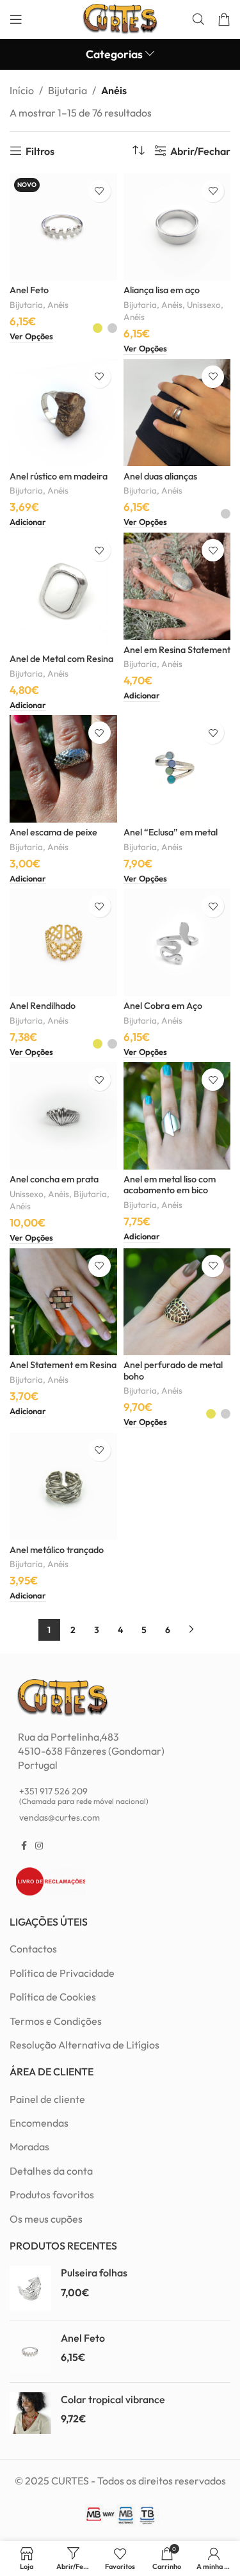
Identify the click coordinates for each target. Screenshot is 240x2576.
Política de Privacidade (62, 1973)
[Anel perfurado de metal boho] (177, 1302)
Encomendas (39, 2123)
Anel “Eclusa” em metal (171, 832)
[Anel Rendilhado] (63, 942)
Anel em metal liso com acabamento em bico (170, 1185)
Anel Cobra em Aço (163, 1006)
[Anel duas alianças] (177, 413)
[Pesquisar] (198, 19)
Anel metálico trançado (57, 1550)
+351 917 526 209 (84, 1796)
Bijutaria (68, 90)
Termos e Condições (56, 2021)
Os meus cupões (46, 2219)
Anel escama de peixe (53, 832)
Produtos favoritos (52, 2194)
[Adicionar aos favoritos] (100, 191)
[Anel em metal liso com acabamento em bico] (177, 1116)
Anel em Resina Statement (177, 650)
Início (22, 90)
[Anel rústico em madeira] (63, 413)
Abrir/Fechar (200, 151)
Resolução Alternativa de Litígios (84, 2045)
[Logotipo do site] (120, 18)
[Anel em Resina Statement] (177, 586)
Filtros (40, 151)
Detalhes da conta (51, 2171)
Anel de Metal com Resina (61, 659)
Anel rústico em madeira (59, 476)
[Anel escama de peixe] (63, 769)
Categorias (114, 54)
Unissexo (204, 305)
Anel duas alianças (160, 476)
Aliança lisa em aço (162, 290)
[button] (28, 523)
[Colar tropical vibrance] (30, 2413)
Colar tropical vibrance (113, 2399)
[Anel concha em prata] (63, 1116)
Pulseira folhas (94, 2273)
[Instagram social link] (39, 1846)
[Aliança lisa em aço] (177, 227)
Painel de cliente (47, 2099)
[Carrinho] (224, 19)
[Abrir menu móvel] (16, 19)
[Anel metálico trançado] (63, 1486)
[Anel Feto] (30, 2352)
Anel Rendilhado (43, 1006)
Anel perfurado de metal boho (173, 1370)
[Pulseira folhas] (30, 2288)
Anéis (58, 305)
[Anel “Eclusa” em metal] (177, 769)
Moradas (29, 2146)
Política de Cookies (53, 1997)
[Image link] (62, 1696)
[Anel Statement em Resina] (63, 1302)
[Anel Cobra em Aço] (177, 942)
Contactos (33, 1949)
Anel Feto (29, 290)
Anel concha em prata (54, 1179)
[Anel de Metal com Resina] (63, 591)
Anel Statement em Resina (63, 1365)
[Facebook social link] (24, 1846)
